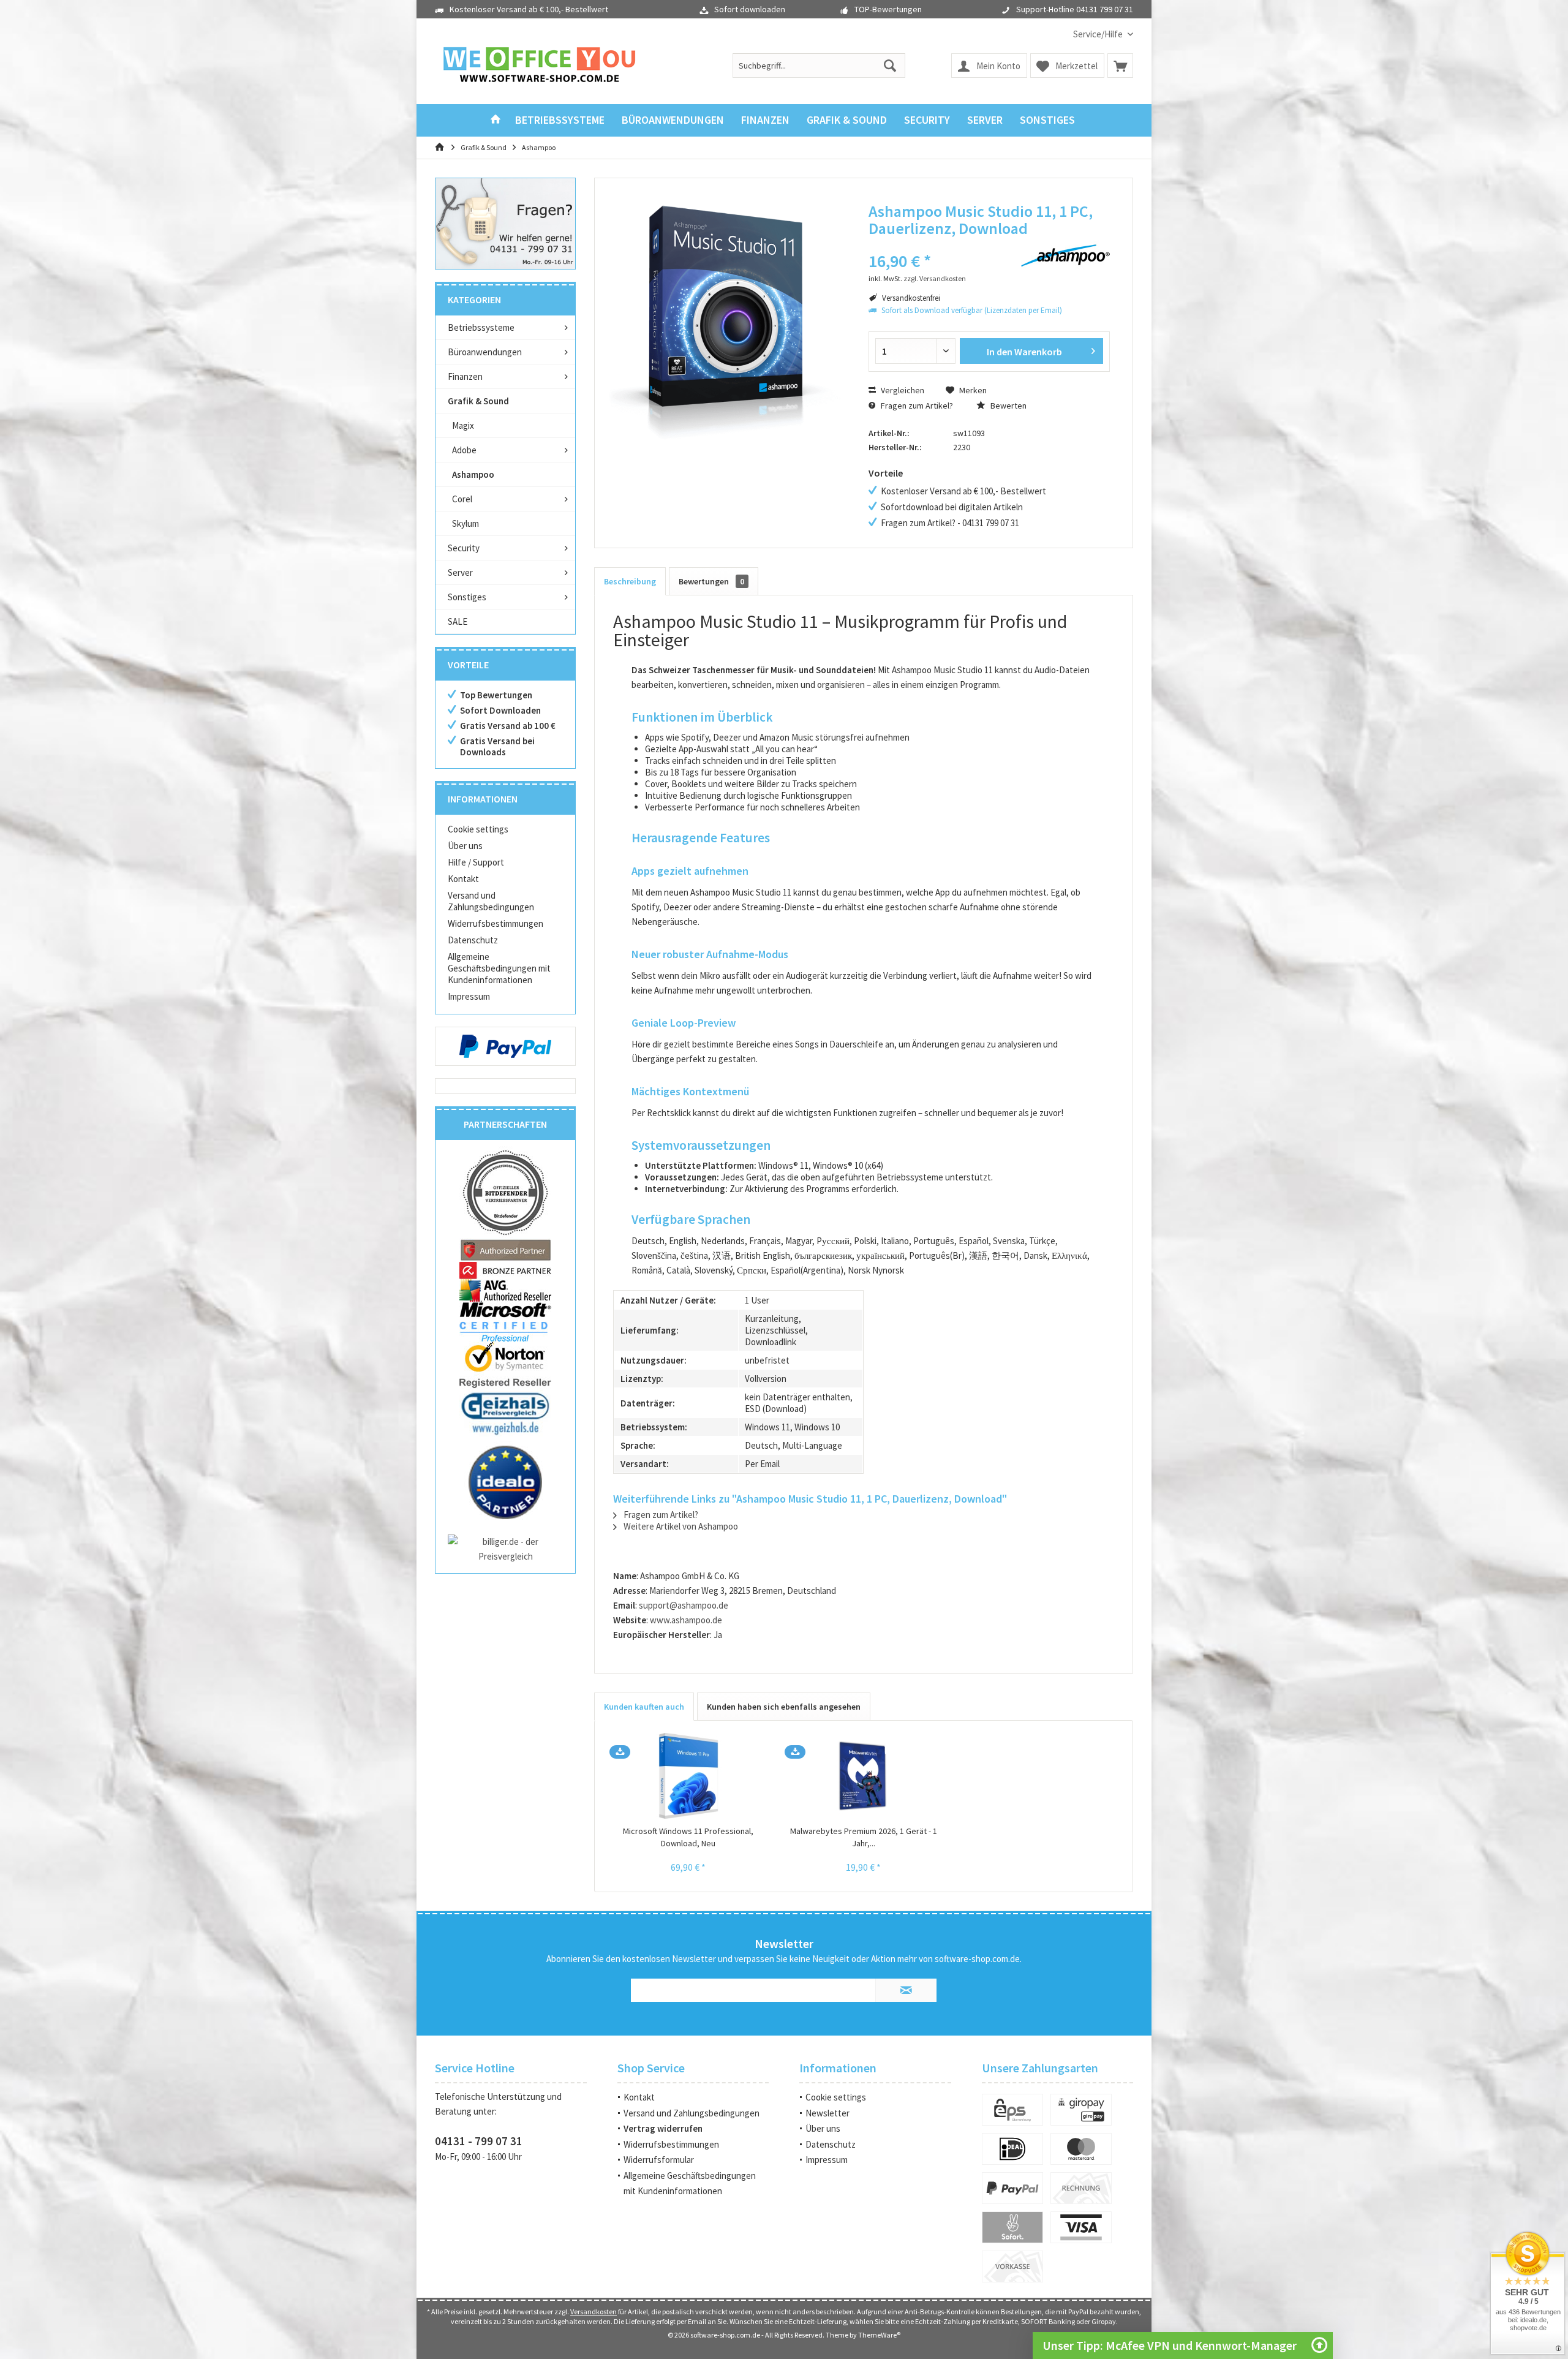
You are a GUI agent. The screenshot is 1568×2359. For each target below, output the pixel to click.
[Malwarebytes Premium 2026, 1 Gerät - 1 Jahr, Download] (864, 1776)
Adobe (464, 450)
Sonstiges (467, 597)
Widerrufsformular (659, 2160)
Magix (463, 425)
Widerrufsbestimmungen (496, 923)
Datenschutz (473, 940)
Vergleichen (902, 390)
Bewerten (1008, 406)
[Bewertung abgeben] (936, 245)
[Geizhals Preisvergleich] (505, 1413)
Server (460, 572)
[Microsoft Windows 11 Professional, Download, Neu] (688, 1776)
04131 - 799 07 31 (479, 2141)
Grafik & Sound (478, 401)
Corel (462, 499)
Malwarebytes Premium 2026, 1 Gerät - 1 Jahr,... (864, 1837)
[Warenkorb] (1120, 66)
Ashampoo (473, 474)
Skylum (466, 523)
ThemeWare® (879, 2335)
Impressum (469, 996)
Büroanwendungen (485, 352)
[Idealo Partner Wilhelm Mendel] (505, 1482)
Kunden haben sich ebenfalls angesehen (784, 1707)
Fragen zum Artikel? (916, 406)
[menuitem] (1099, 34)
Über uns (465, 846)
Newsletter (827, 2113)
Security (464, 548)
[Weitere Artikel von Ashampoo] (1065, 255)
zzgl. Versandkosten (935, 278)
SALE (458, 621)
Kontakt (463, 879)
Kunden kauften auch (644, 1707)
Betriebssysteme (481, 327)
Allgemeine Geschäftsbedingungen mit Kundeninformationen (499, 968)
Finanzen (465, 376)
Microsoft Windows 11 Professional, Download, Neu (688, 1837)
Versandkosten (594, 2312)
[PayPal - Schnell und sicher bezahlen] (505, 1046)
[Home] (496, 120)
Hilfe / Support (476, 862)
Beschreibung (630, 581)
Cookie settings (478, 829)
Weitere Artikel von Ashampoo (680, 1526)
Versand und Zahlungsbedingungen (491, 901)
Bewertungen (711, 581)
